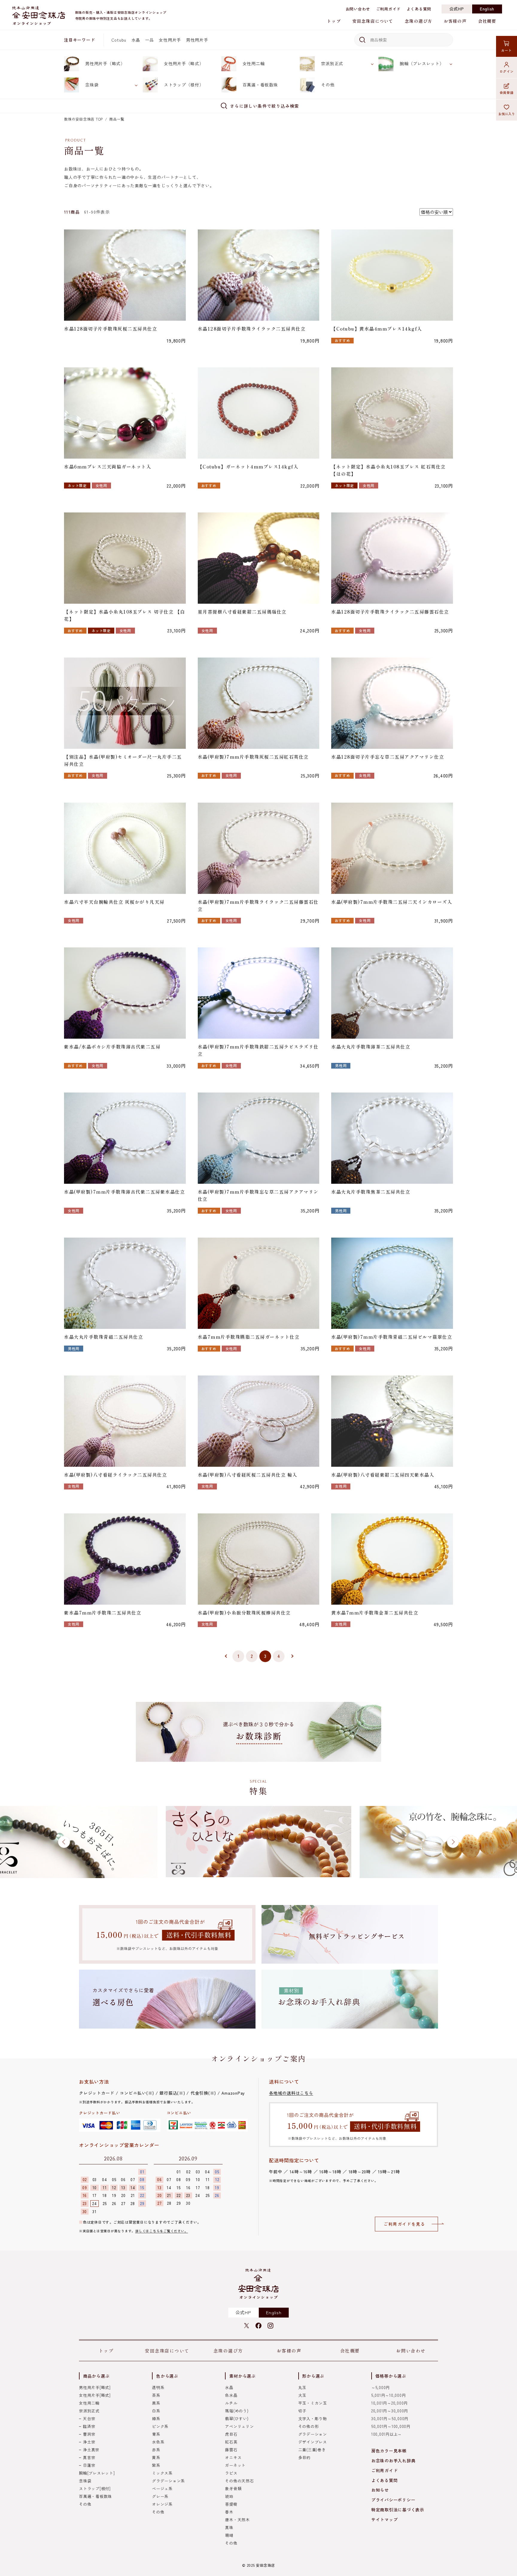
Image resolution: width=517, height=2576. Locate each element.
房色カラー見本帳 (389, 2451)
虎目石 (231, 2434)
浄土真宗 (91, 2450)
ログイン (507, 71)
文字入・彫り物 (313, 2418)
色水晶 (231, 2395)
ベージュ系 (162, 2488)
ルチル (231, 2403)
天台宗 (89, 2418)
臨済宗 (89, 2426)
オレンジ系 (162, 2504)
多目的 (304, 2457)
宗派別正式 (332, 63)
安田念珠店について (373, 21)
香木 (229, 2512)
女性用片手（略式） (184, 63)
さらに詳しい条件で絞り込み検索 (265, 106)
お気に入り (507, 114)
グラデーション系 (168, 2481)
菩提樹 (231, 2504)
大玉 (302, 2395)
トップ (334, 21)
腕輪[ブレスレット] (97, 2473)
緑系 (156, 2418)
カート (506, 50)
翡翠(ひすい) (237, 2418)
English (487, 9)
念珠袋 (92, 85)
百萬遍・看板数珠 (260, 85)
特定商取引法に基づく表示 (398, 2510)
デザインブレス (313, 2442)
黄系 (156, 2457)
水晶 (136, 40)
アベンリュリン (239, 2426)
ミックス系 (162, 2473)
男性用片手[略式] (95, 2387)
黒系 (156, 2403)
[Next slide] (453, 1842)
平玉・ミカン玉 (313, 2403)
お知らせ (380, 2490)
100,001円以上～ (387, 2434)
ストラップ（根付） (184, 85)
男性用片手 (197, 40)
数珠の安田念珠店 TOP (83, 119)
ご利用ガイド (388, 9)
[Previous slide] (64, 1842)
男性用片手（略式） (105, 63)
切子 (302, 2411)
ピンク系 (160, 2426)
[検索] (361, 40)
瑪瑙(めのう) (237, 2411)
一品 (150, 40)
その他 (328, 85)
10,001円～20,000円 (390, 2403)
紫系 (156, 2465)
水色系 (158, 2442)
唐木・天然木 (237, 2520)
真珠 (229, 2527)
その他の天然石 (239, 2481)
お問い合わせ (358, 9)
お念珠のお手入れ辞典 (393, 2461)
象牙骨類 (233, 2488)
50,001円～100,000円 (391, 2426)
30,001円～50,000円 (390, 2418)
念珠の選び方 (418, 21)
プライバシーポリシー (393, 2500)
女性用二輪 (254, 63)
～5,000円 (381, 2387)
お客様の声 (455, 21)
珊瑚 (229, 2535)
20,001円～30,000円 (390, 2411)
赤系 (156, 2450)
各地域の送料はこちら (291, 2093)
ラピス (231, 2473)
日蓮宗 (89, 2465)
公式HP (457, 9)
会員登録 (507, 92)
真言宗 (89, 2457)
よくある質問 (419, 9)
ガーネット (235, 2465)
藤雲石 (231, 2450)
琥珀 (229, 2496)
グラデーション (313, 2434)
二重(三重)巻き (312, 2450)
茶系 (156, 2395)
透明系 (158, 2387)
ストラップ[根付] (95, 2488)
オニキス (233, 2457)
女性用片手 (170, 40)
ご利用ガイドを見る (404, 2224)
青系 (156, 2434)
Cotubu (119, 40)
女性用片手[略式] (95, 2395)
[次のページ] (292, 1656)
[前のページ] (225, 1656)
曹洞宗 (89, 2434)
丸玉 (302, 2387)
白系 (156, 2411)
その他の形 (309, 2426)
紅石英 (231, 2442)
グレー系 (160, 2496)
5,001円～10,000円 (389, 2395)
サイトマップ (385, 2519)
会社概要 (487, 21)
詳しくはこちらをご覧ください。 (162, 2231)
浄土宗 (89, 2442)
